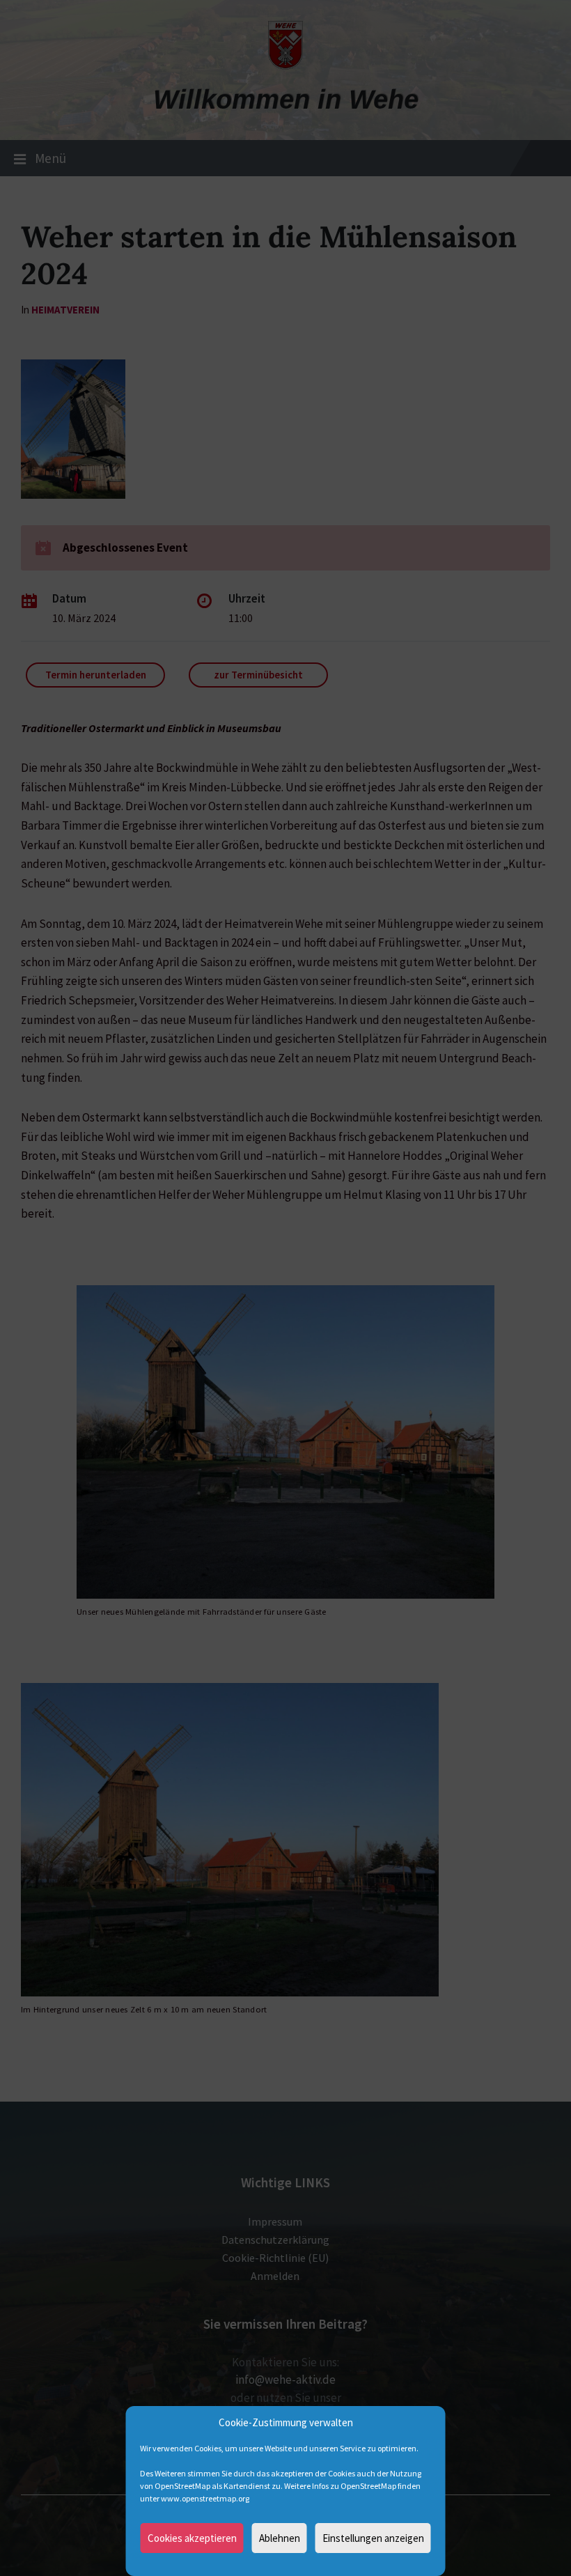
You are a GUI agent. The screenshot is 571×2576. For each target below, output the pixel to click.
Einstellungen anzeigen (373, 2538)
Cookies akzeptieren (192, 2538)
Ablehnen (280, 2538)
